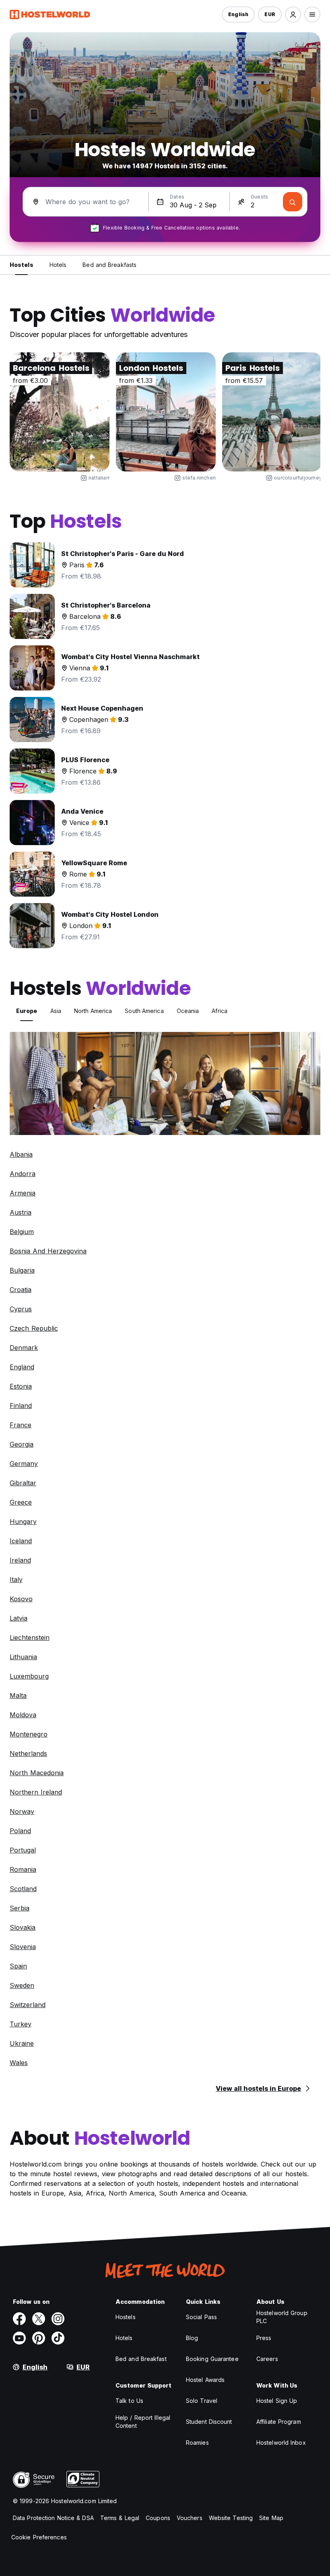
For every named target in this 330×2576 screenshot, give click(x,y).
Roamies (197, 2443)
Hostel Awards (205, 2380)
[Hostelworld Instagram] (58, 2319)
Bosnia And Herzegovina (48, 1251)
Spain (18, 1966)
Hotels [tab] (58, 265)
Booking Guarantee (212, 2359)
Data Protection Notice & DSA (53, 2518)
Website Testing (231, 2518)
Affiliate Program (279, 2422)
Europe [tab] (27, 1011)
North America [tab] (93, 1011)
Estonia (21, 1386)
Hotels (124, 2338)
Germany (24, 1464)
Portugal (23, 1850)
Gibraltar (23, 1483)
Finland (21, 1406)
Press (264, 2338)
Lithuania (23, 1657)
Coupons (158, 2518)
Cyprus (21, 1309)
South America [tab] (144, 1011)
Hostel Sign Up (277, 2401)
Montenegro (29, 1734)
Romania (23, 1869)
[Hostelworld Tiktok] (58, 2338)
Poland (20, 1831)
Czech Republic (34, 1328)
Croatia (21, 1290)
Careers (267, 2359)
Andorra (23, 1174)
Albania (21, 1154)
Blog (192, 2338)
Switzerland (28, 2005)
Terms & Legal (120, 2518)
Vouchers (190, 2518)
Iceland (21, 1541)
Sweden (22, 1985)
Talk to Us (129, 2401)
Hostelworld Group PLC (282, 2317)
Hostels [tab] (22, 265)
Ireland (20, 1560)
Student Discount (209, 2422)
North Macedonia (37, 1773)
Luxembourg (29, 1676)
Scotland (23, 1889)
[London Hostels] (166, 412)
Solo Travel (202, 2401)
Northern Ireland (36, 1792)
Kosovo (21, 1599)
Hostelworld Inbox (281, 2443)
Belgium (22, 1232)
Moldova (23, 1715)
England (22, 1367)
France (21, 1425)
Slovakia (23, 1927)
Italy (16, 1580)
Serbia (20, 1908)
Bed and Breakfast (141, 2359)
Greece (21, 1502)
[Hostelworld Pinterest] (39, 2338)
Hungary (23, 1522)
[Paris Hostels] (272, 412)
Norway (22, 1811)
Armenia (23, 1193)
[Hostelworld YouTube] (19, 2338)
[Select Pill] (293, 14)
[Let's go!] (293, 202)
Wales (19, 2063)
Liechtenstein (30, 1637)
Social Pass (201, 2317)
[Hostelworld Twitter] (39, 2319)
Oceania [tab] (188, 1011)
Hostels (126, 2317)
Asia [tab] (56, 1011)
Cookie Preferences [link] (39, 2537)
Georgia (22, 1444)
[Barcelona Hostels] (60, 412)
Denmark (24, 1348)
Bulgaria (22, 1270)
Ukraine (22, 2043)
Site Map (271, 2518)
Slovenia (23, 1947)
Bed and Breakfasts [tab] (109, 265)
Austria (21, 1212)
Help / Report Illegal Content (143, 2422)
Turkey (21, 2024)
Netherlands (28, 1753)
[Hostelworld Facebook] (19, 2319)
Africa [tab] (220, 1011)
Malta (18, 1695)
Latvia (19, 1618)
